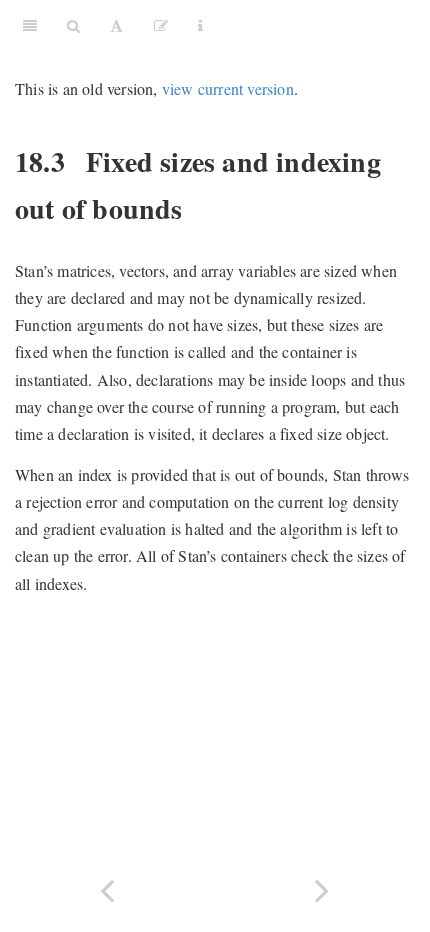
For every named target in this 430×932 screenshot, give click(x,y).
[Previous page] (107, 888)
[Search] (73, 25)
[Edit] (161, 25)
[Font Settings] (116, 25)
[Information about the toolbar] (200, 25)
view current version (228, 88)
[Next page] (322, 888)
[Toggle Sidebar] (30, 25)
